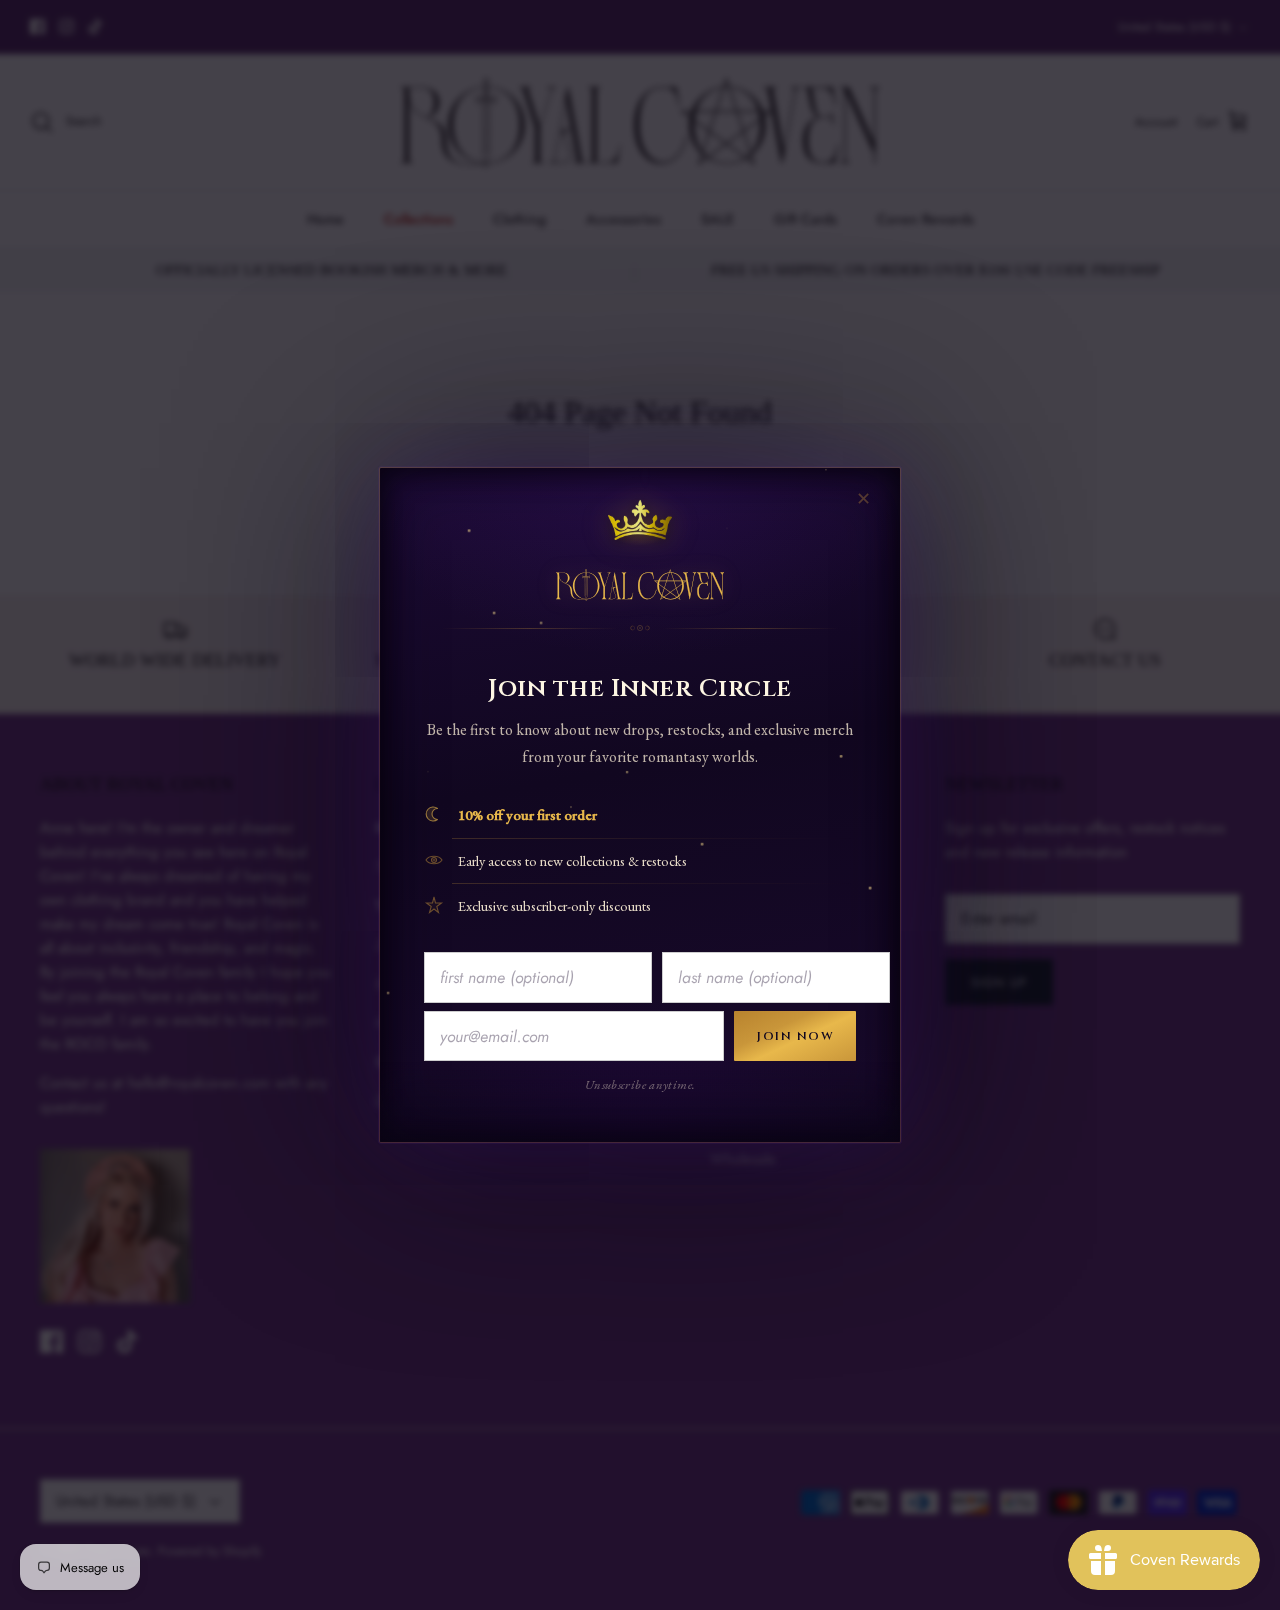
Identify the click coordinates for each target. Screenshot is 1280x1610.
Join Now (795, 1036)
